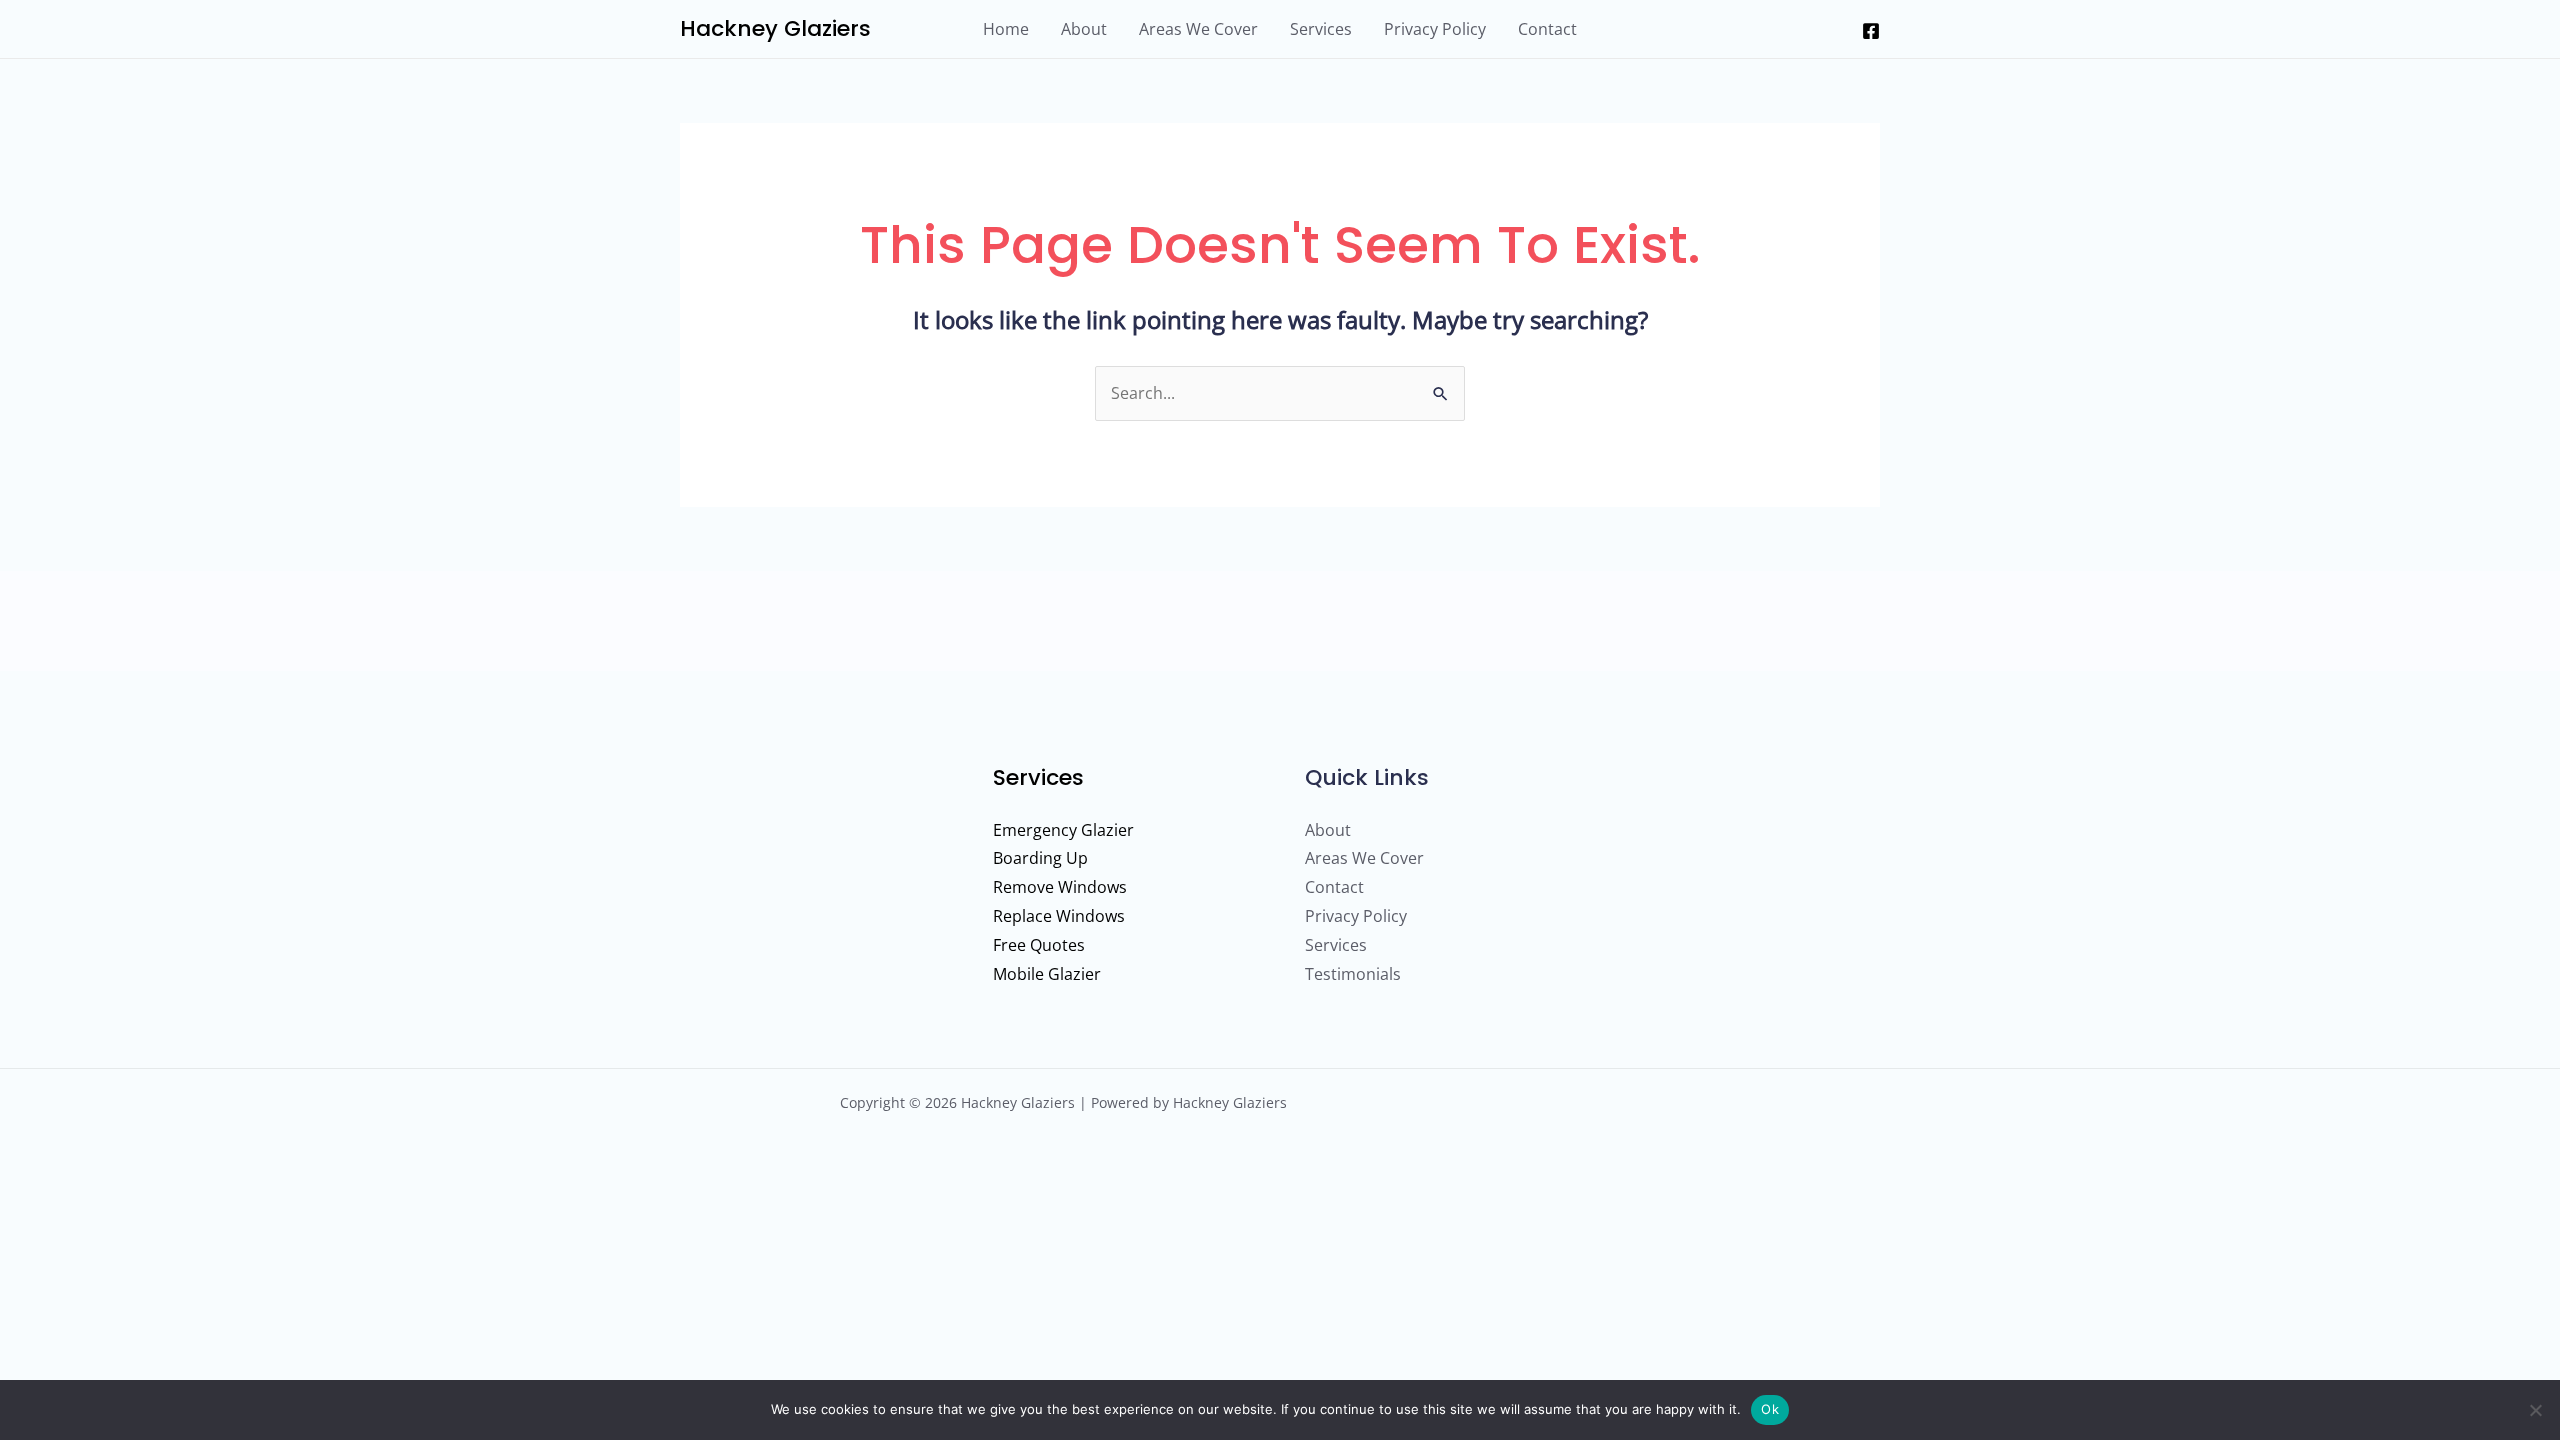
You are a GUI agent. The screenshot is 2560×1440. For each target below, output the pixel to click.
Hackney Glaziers (775, 28)
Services (1321, 29)
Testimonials (1353, 974)
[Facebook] (1871, 31)
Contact (1547, 29)
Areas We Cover (1198, 29)
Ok (1770, 1409)
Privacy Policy (1435, 29)
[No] (2535, 1410)
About (1084, 29)
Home (1006, 29)
